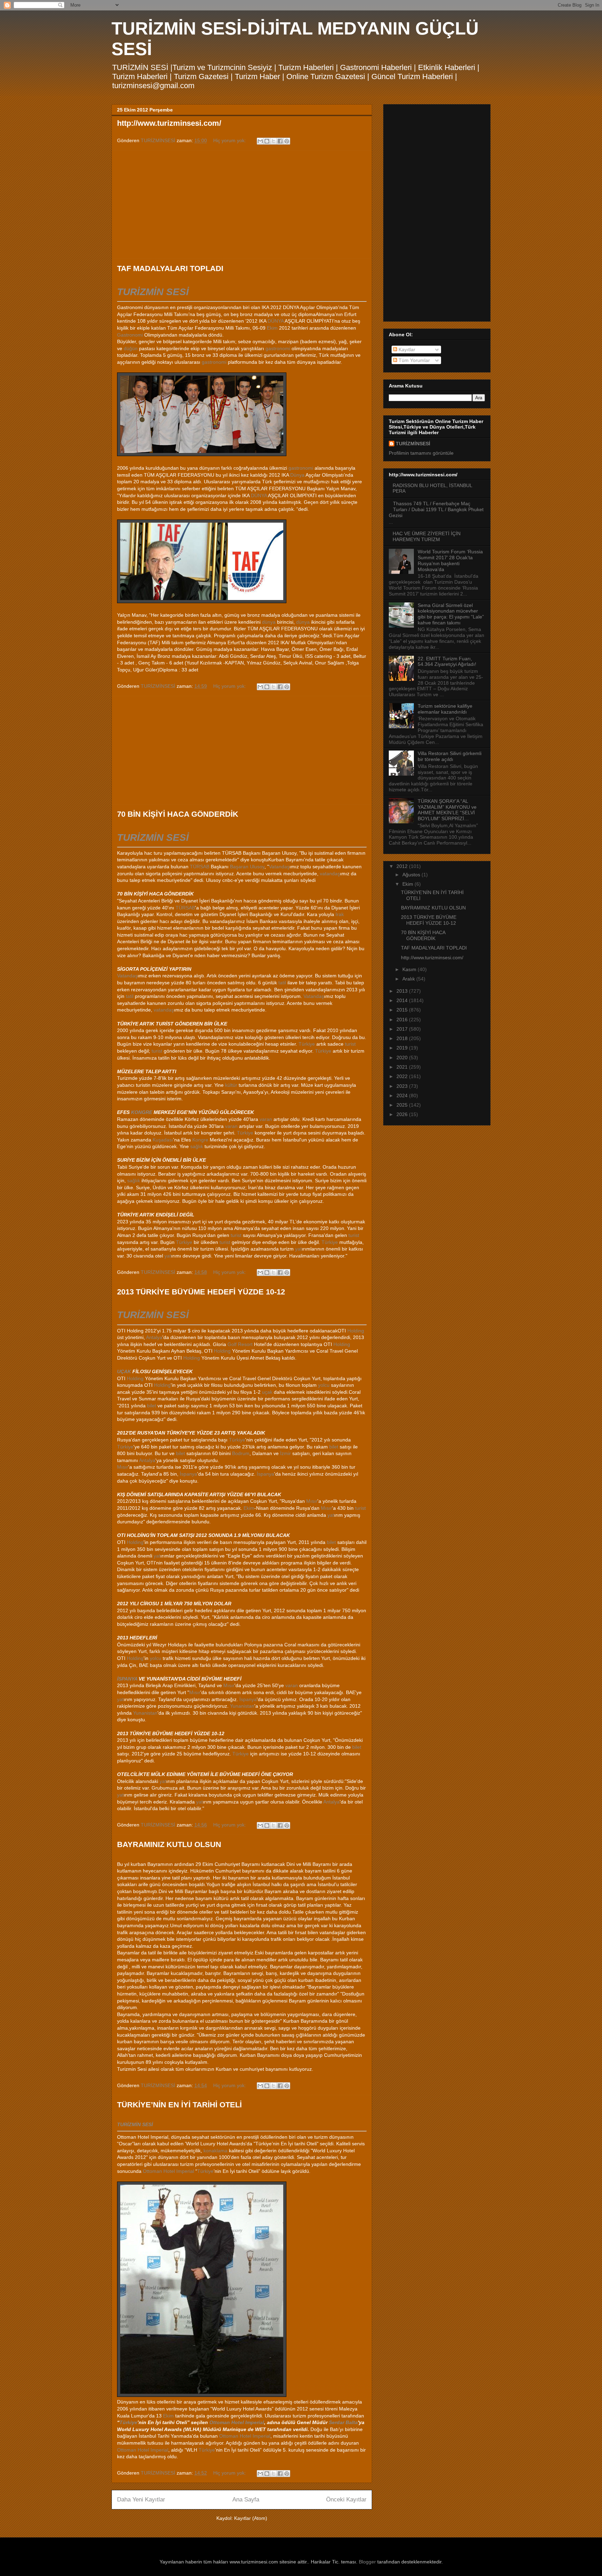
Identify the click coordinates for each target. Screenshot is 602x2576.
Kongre (200, 1140)
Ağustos (412, 875)
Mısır (123, 1467)
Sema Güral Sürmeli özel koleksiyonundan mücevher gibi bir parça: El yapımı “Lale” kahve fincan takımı (451, 614)
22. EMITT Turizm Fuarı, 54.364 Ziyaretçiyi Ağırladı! (447, 662)
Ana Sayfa (246, 2500)
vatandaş (330, 874)
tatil (282, 983)
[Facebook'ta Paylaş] (280, 141)
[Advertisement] (242, 205)
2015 (403, 1010)
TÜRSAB (200, 867)
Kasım (410, 969)
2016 (403, 1020)
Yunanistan (242, 1706)
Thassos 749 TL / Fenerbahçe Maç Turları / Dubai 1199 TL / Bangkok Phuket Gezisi (436, 509)
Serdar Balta (343, 2422)
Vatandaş (279, 867)
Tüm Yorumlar (414, 360)
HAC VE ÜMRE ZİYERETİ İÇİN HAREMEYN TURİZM (427, 536)
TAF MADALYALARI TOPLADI (170, 268)
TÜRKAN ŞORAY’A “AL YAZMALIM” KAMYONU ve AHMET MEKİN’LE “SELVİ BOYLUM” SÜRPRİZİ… (447, 810)
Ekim (272, 328)
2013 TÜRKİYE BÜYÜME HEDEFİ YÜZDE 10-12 (201, 1292)
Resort (245, 1344)
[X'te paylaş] (273, 141)
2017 (403, 1029)
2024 (403, 1095)
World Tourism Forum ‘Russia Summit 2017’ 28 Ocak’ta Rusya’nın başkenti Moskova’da (450, 560)
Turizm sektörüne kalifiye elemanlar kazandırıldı (445, 709)
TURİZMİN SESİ (153, 292)
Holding (356, 1331)
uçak (267, 1392)
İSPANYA (127, 1679)
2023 (403, 1086)
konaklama (215, 2151)
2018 (403, 1038)
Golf (232, 1344)
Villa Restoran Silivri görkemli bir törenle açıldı (450, 756)
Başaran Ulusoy (247, 867)
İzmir (285, 1453)
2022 (403, 1076)
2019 (403, 1048)
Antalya (154, 1337)
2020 (403, 1058)
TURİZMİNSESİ (413, 444)
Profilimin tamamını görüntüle (421, 453)
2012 (403, 866)
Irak (340, 914)
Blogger (367, 2562)
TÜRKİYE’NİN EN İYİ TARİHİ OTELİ (179, 2105)
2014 (403, 1000)
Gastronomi (130, 335)
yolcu (324, 1385)
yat (298, 1249)
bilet (152, 1406)
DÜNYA (276, 321)
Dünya (297, 475)
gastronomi (278, 348)
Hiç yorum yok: (230, 140)
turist (350, 1044)
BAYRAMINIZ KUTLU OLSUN (169, 1844)
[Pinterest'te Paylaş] (287, 141)
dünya (269, 622)
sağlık (197, 1146)
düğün (131, 348)
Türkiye (307, 1044)
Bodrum (241, 1453)
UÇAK (124, 1371)
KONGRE (142, 1112)
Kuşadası (163, 1140)
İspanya (188, 1474)
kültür (231, 1085)
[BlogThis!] (267, 141)
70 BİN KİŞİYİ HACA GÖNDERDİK (178, 814)
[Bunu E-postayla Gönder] (260, 141)
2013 (403, 991)
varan (266, 1119)
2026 (403, 1114)
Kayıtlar (406, 349)
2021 (403, 1067)
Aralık (409, 979)
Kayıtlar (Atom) (251, 2518)
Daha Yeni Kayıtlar (141, 2500)
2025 (403, 1105)
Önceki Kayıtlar (346, 2500)
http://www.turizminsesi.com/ (169, 123)
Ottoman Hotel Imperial (168, 2171)
